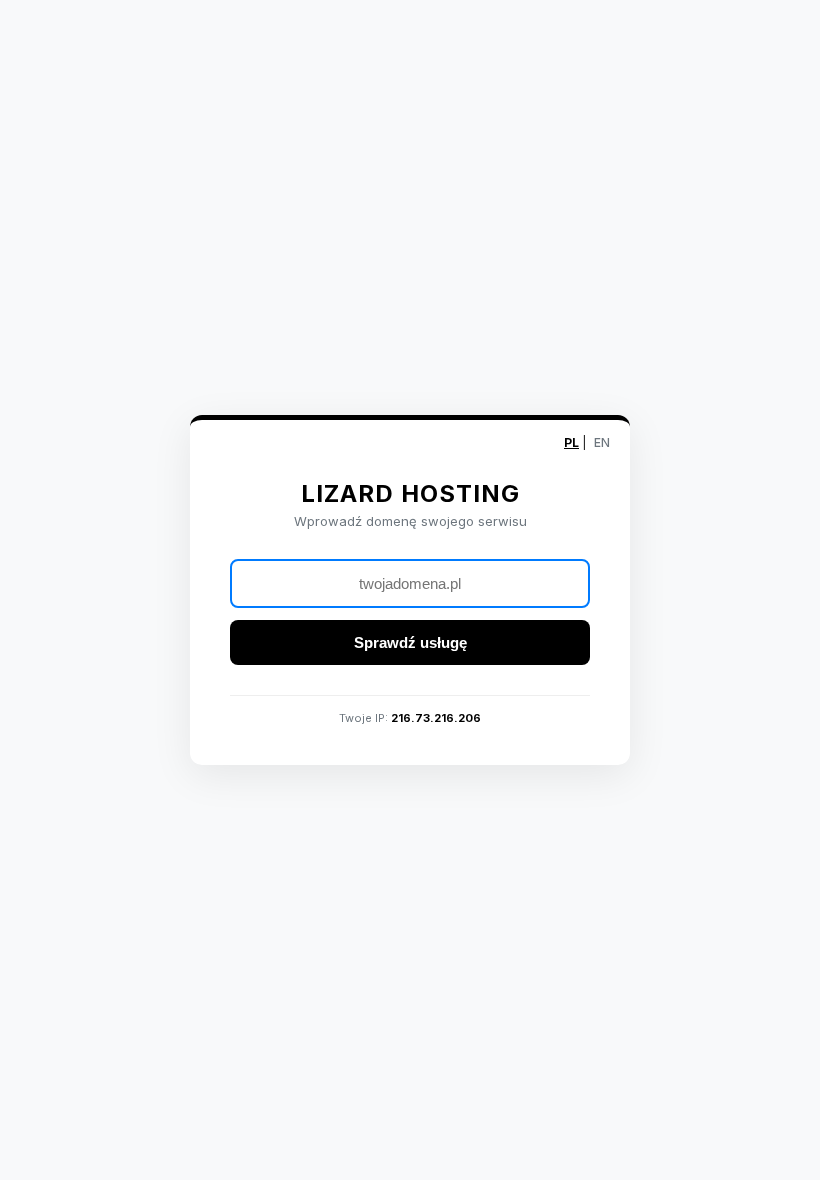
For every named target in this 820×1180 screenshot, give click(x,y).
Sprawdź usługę (410, 642)
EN (602, 442)
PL (571, 442)
